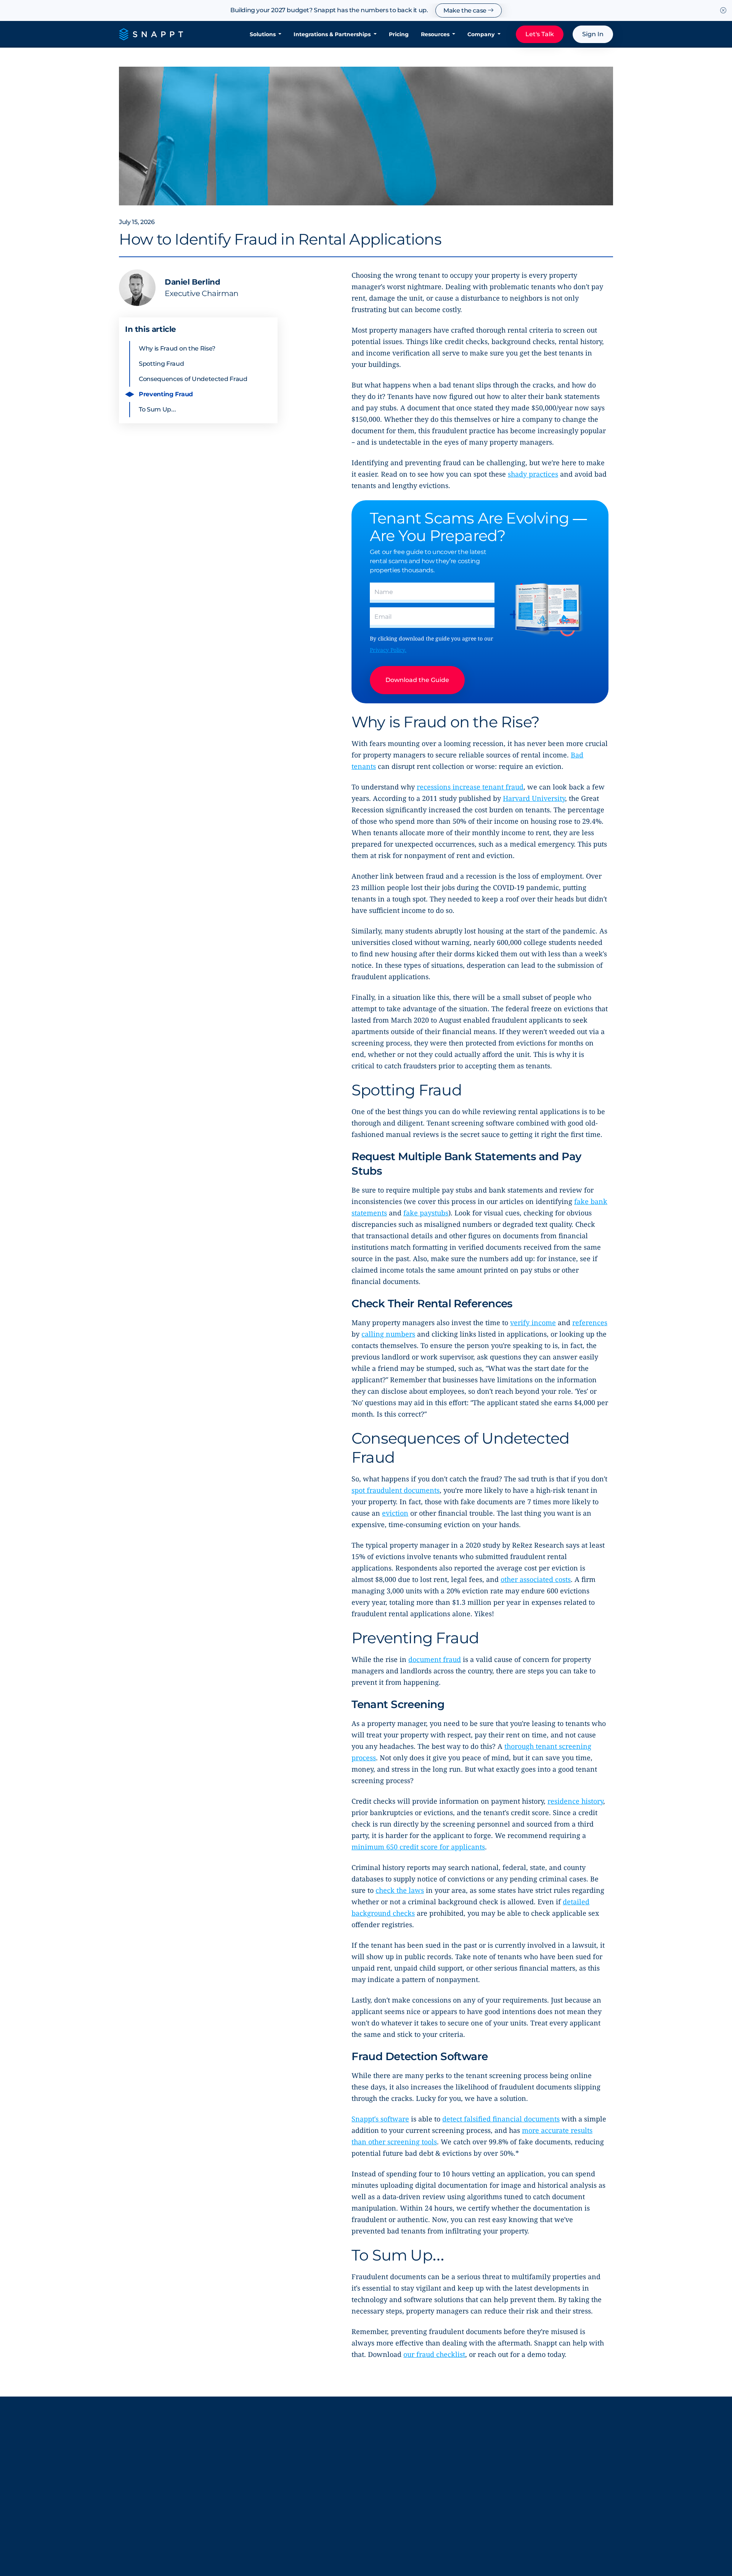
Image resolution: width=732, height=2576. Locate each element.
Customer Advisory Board (319, 2491)
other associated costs (536, 1579)
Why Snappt (310, 2471)
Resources (436, 34)
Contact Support (561, 2456)
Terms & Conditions (295, 2543)
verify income (533, 1322)
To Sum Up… (157, 409)
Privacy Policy (241, 2543)
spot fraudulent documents (396, 1490)
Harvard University (534, 798)
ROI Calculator (476, 2471)
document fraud (435, 1659)
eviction (395, 1513)
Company (482, 34)
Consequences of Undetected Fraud (193, 379)
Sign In (593, 34)
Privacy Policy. (388, 650)
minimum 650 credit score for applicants (418, 1847)
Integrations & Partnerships (333, 34)
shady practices (533, 474)
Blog (381, 2456)
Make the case (466, 10)
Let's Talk (540, 34)
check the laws (400, 1890)
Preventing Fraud (166, 394)
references (590, 1322)
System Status (394, 2486)
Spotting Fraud (161, 364)
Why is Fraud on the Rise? (177, 348)
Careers (303, 2511)
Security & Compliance (406, 2471)
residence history (575, 1801)
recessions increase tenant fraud (470, 787)
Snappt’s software (380, 2119)
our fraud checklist (434, 2354)
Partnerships (474, 2456)
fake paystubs (426, 1213)
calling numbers (388, 1334)
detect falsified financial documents (501, 2119)
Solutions (263, 34)
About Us (306, 2456)
